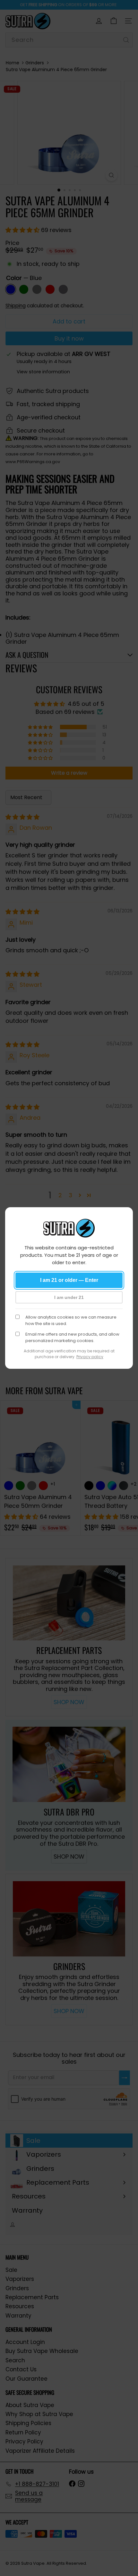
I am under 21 (69, 1297)
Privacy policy (90, 1357)
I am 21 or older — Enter (69, 1280)
